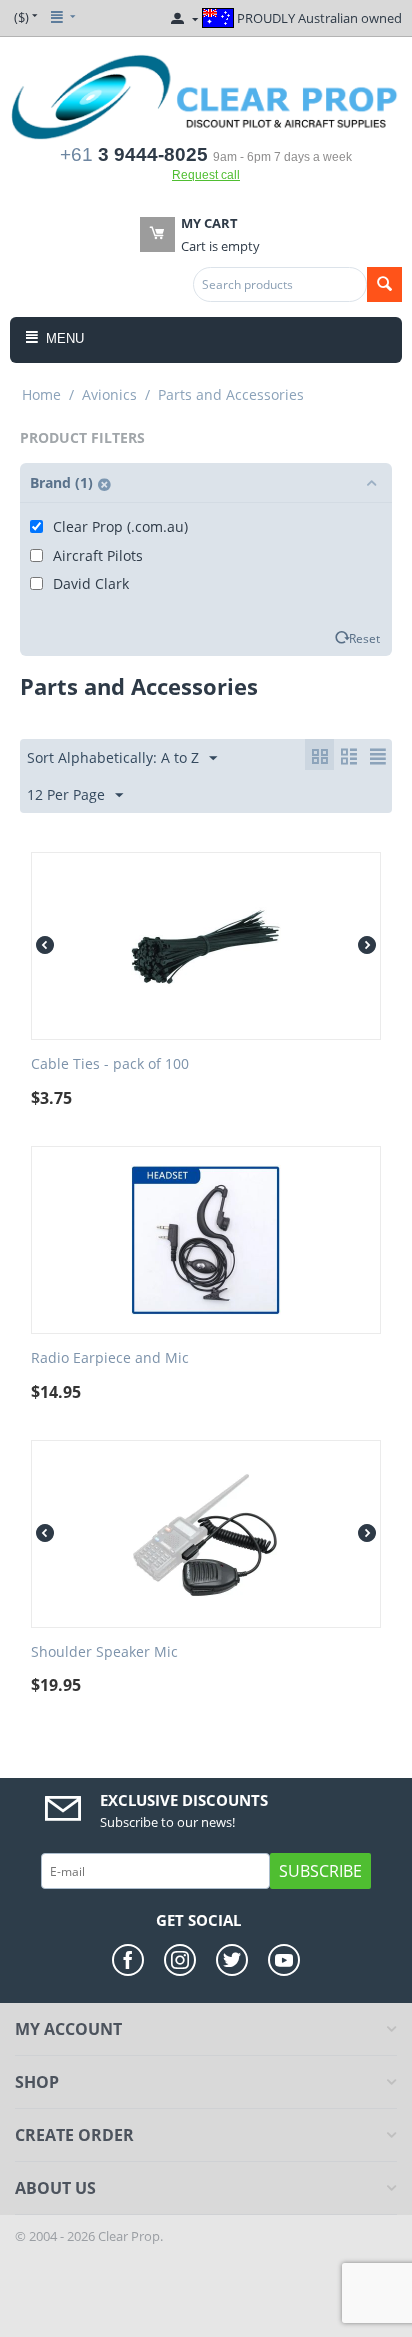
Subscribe (320, 1871)
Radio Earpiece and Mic (110, 1358)
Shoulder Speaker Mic (104, 1652)
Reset (364, 638)
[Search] (384, 284)
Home (41, 394)
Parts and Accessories (231, 394)
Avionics (109, 394)
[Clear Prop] (206, 96)
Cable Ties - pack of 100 (110, 1064)
